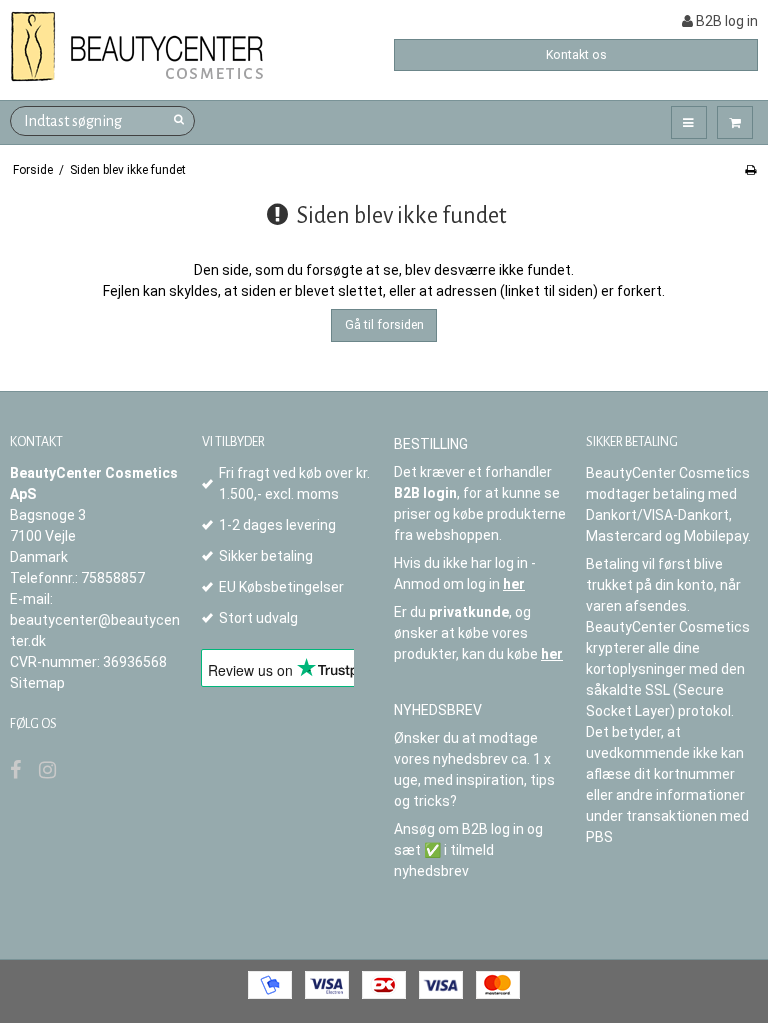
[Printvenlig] (750, 170)
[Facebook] (15, 770)
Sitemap (37, 683)
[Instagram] (47, 770)
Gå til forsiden (384, 325)
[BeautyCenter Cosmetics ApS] (140, 47)
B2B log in (725, 21)
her (514, 584)
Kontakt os (576, 55)
